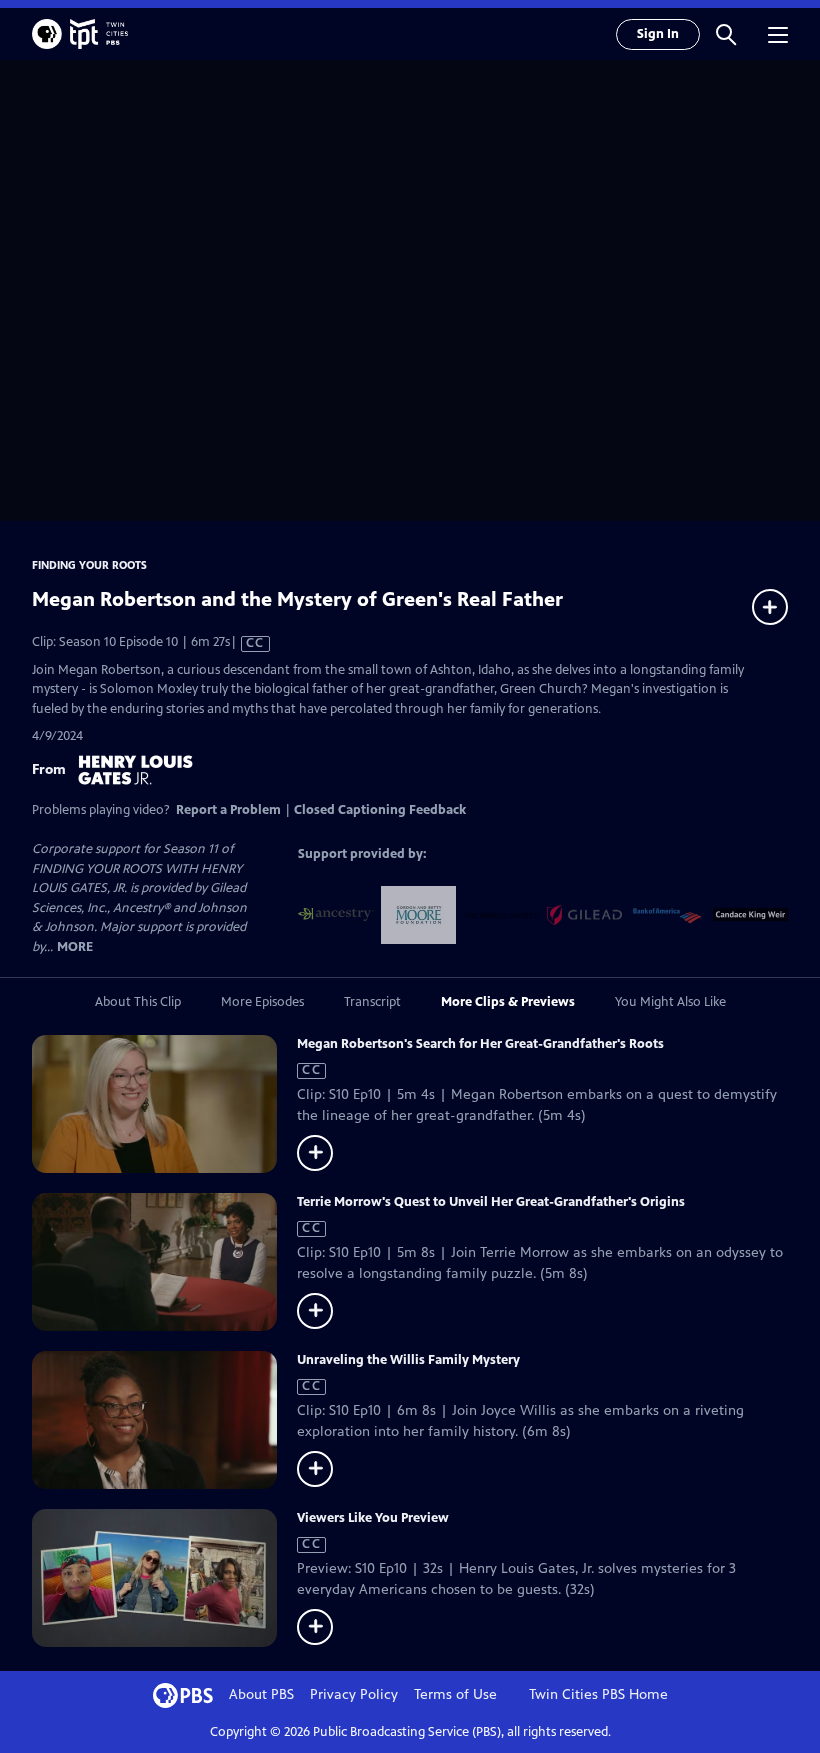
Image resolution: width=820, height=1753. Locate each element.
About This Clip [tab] (138, 1002)
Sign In (658, 34)
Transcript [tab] (372, 1002)
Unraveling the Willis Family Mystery (408, 1360)
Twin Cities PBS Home (598, 1694)
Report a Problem (228, 810)
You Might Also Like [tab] (670, 1002)
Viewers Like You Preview (373, 1518)
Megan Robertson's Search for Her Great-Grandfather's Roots (480, 1044)
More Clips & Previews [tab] (508, 1002)
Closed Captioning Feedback (380, 810)
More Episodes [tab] (262, 1002)
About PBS (261, 1694)
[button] (726, 34)
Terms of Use (455, 1694)
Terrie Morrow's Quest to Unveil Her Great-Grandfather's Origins (491, 1202)
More (75, 947)
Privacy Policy (354, 1694)
